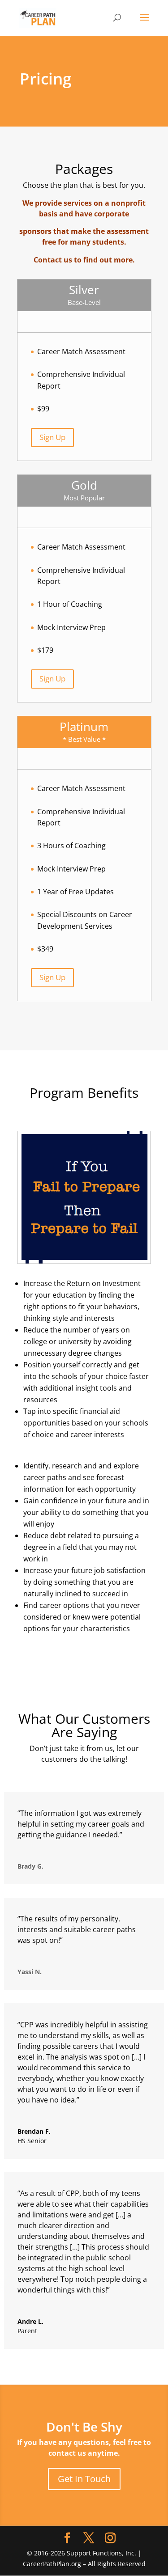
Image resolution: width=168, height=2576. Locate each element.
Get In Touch (84, 2479)
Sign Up (52, 437)
